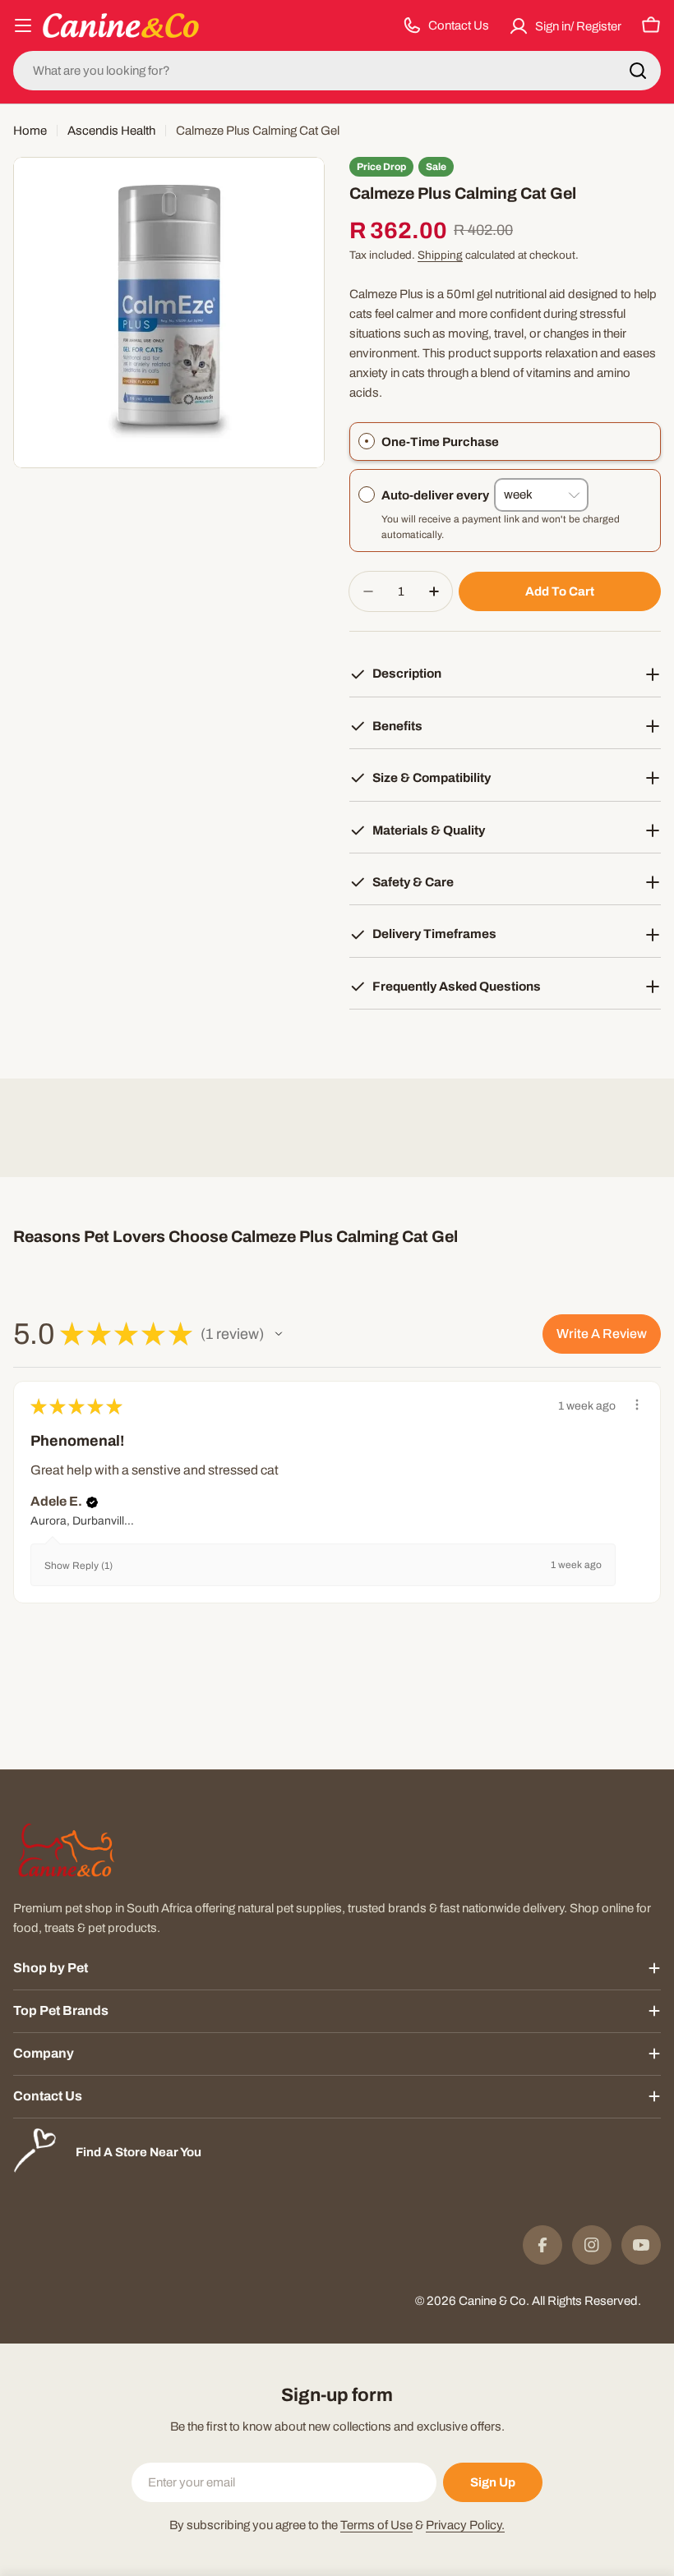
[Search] (638, 71)
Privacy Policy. (465, 2525)
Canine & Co (492, 2301)
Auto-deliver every (438, 494)
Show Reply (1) (78, 1566)
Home (30, 131)
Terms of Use (376, 2525)
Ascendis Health (111, 131)
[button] (279, 1334)
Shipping (440, 255)
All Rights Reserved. (586, 2301)
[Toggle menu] (23, 25)
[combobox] (337, 71)
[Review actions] (637, 1405)
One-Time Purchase (440, 442)
